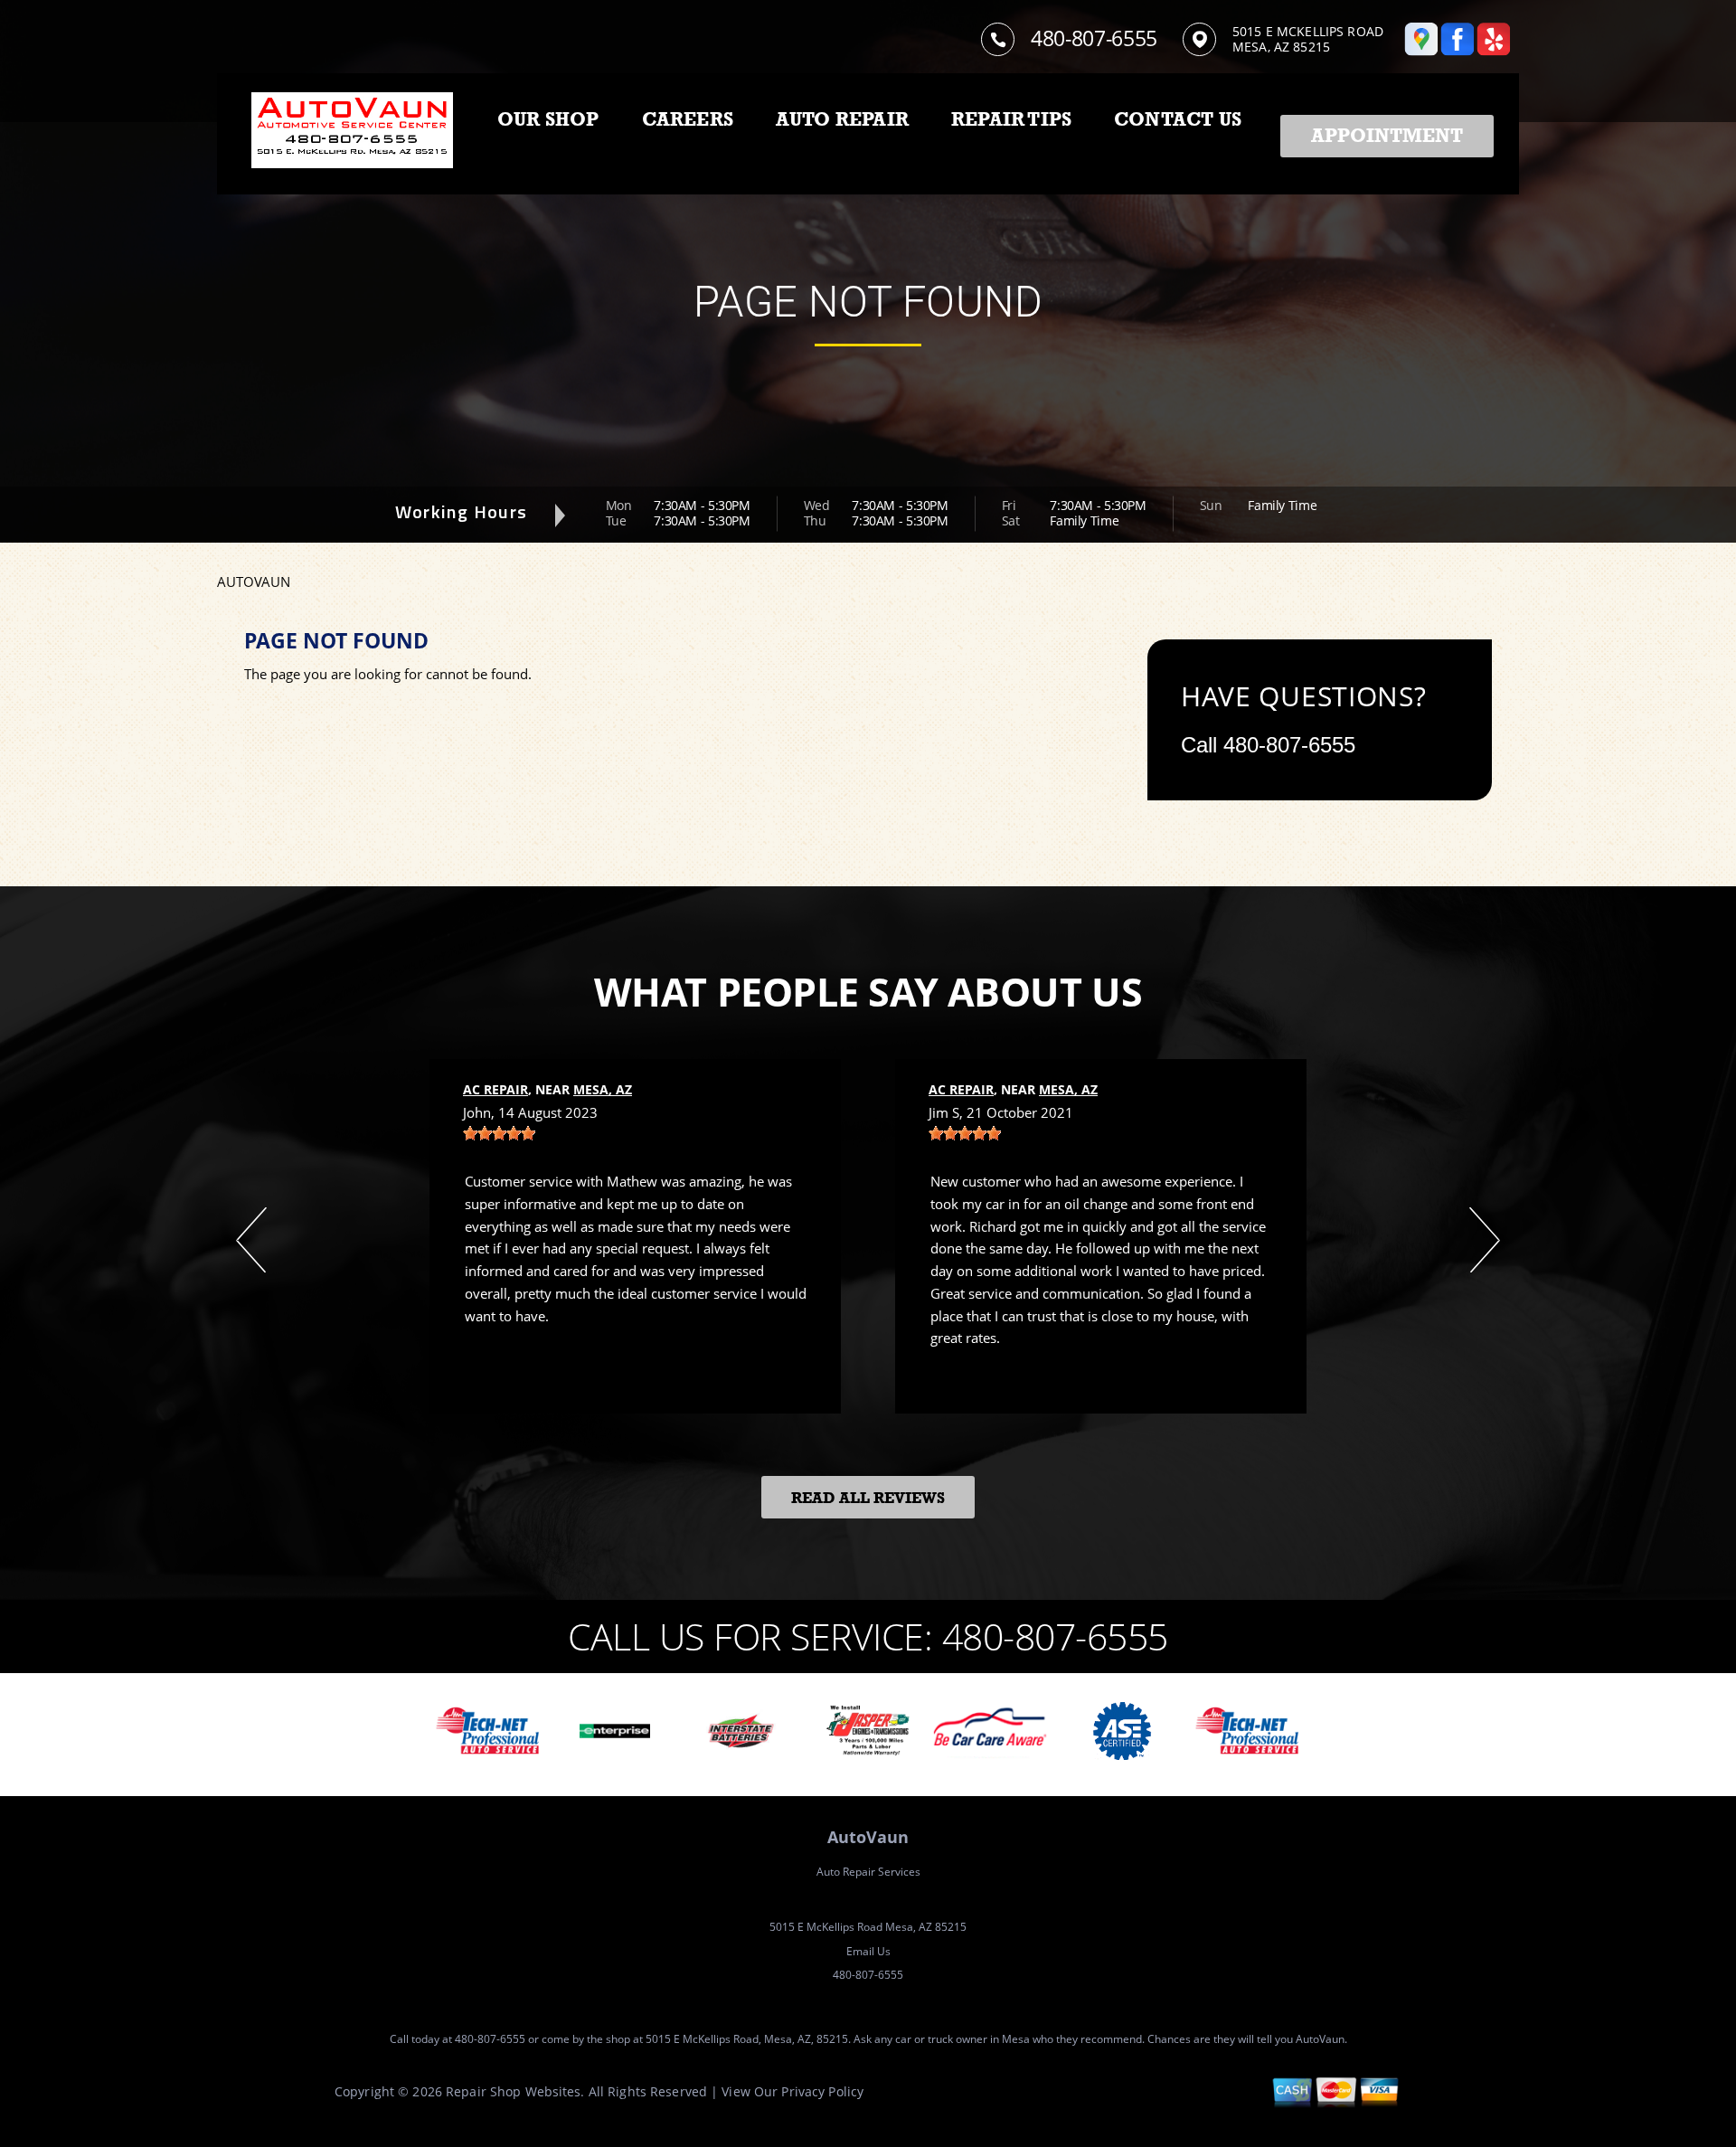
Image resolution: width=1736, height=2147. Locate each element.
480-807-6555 (1094, 38)
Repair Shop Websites (513, 2091)
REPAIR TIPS (1011, 119)
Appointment (1387, 136)
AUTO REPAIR (842, 119)
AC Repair (495, 1089)
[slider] (499, 1133)
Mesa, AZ (603, 1089)
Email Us (868, 1951)
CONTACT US (1178, 119)
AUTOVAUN (254, 582)
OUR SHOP (548, 119)
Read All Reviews (868, 1498)
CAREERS (688, 119)
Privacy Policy (822, 2091)
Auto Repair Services (868, 1872)
